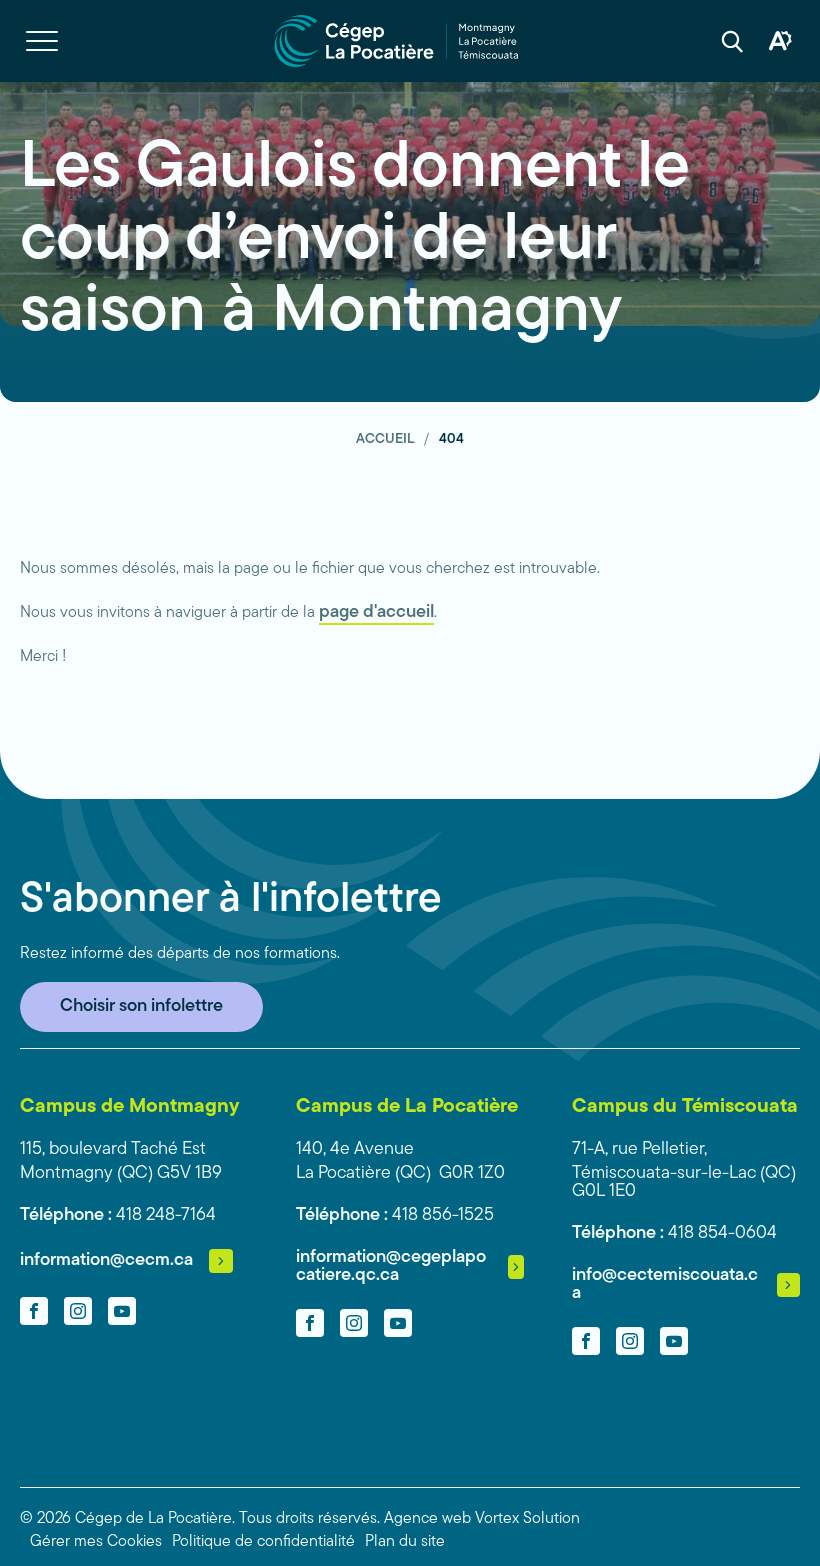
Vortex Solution (527, 1519)
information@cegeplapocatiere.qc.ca (391, 1267)
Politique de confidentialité (263, 1542)
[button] (42, 41)
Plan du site (405, 1542)
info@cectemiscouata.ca (665, 1285)
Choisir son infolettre (141, 1007)
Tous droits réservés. (309, 1519)
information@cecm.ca (106, 1261)
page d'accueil (376, 613)
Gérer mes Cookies (96, 1542)
